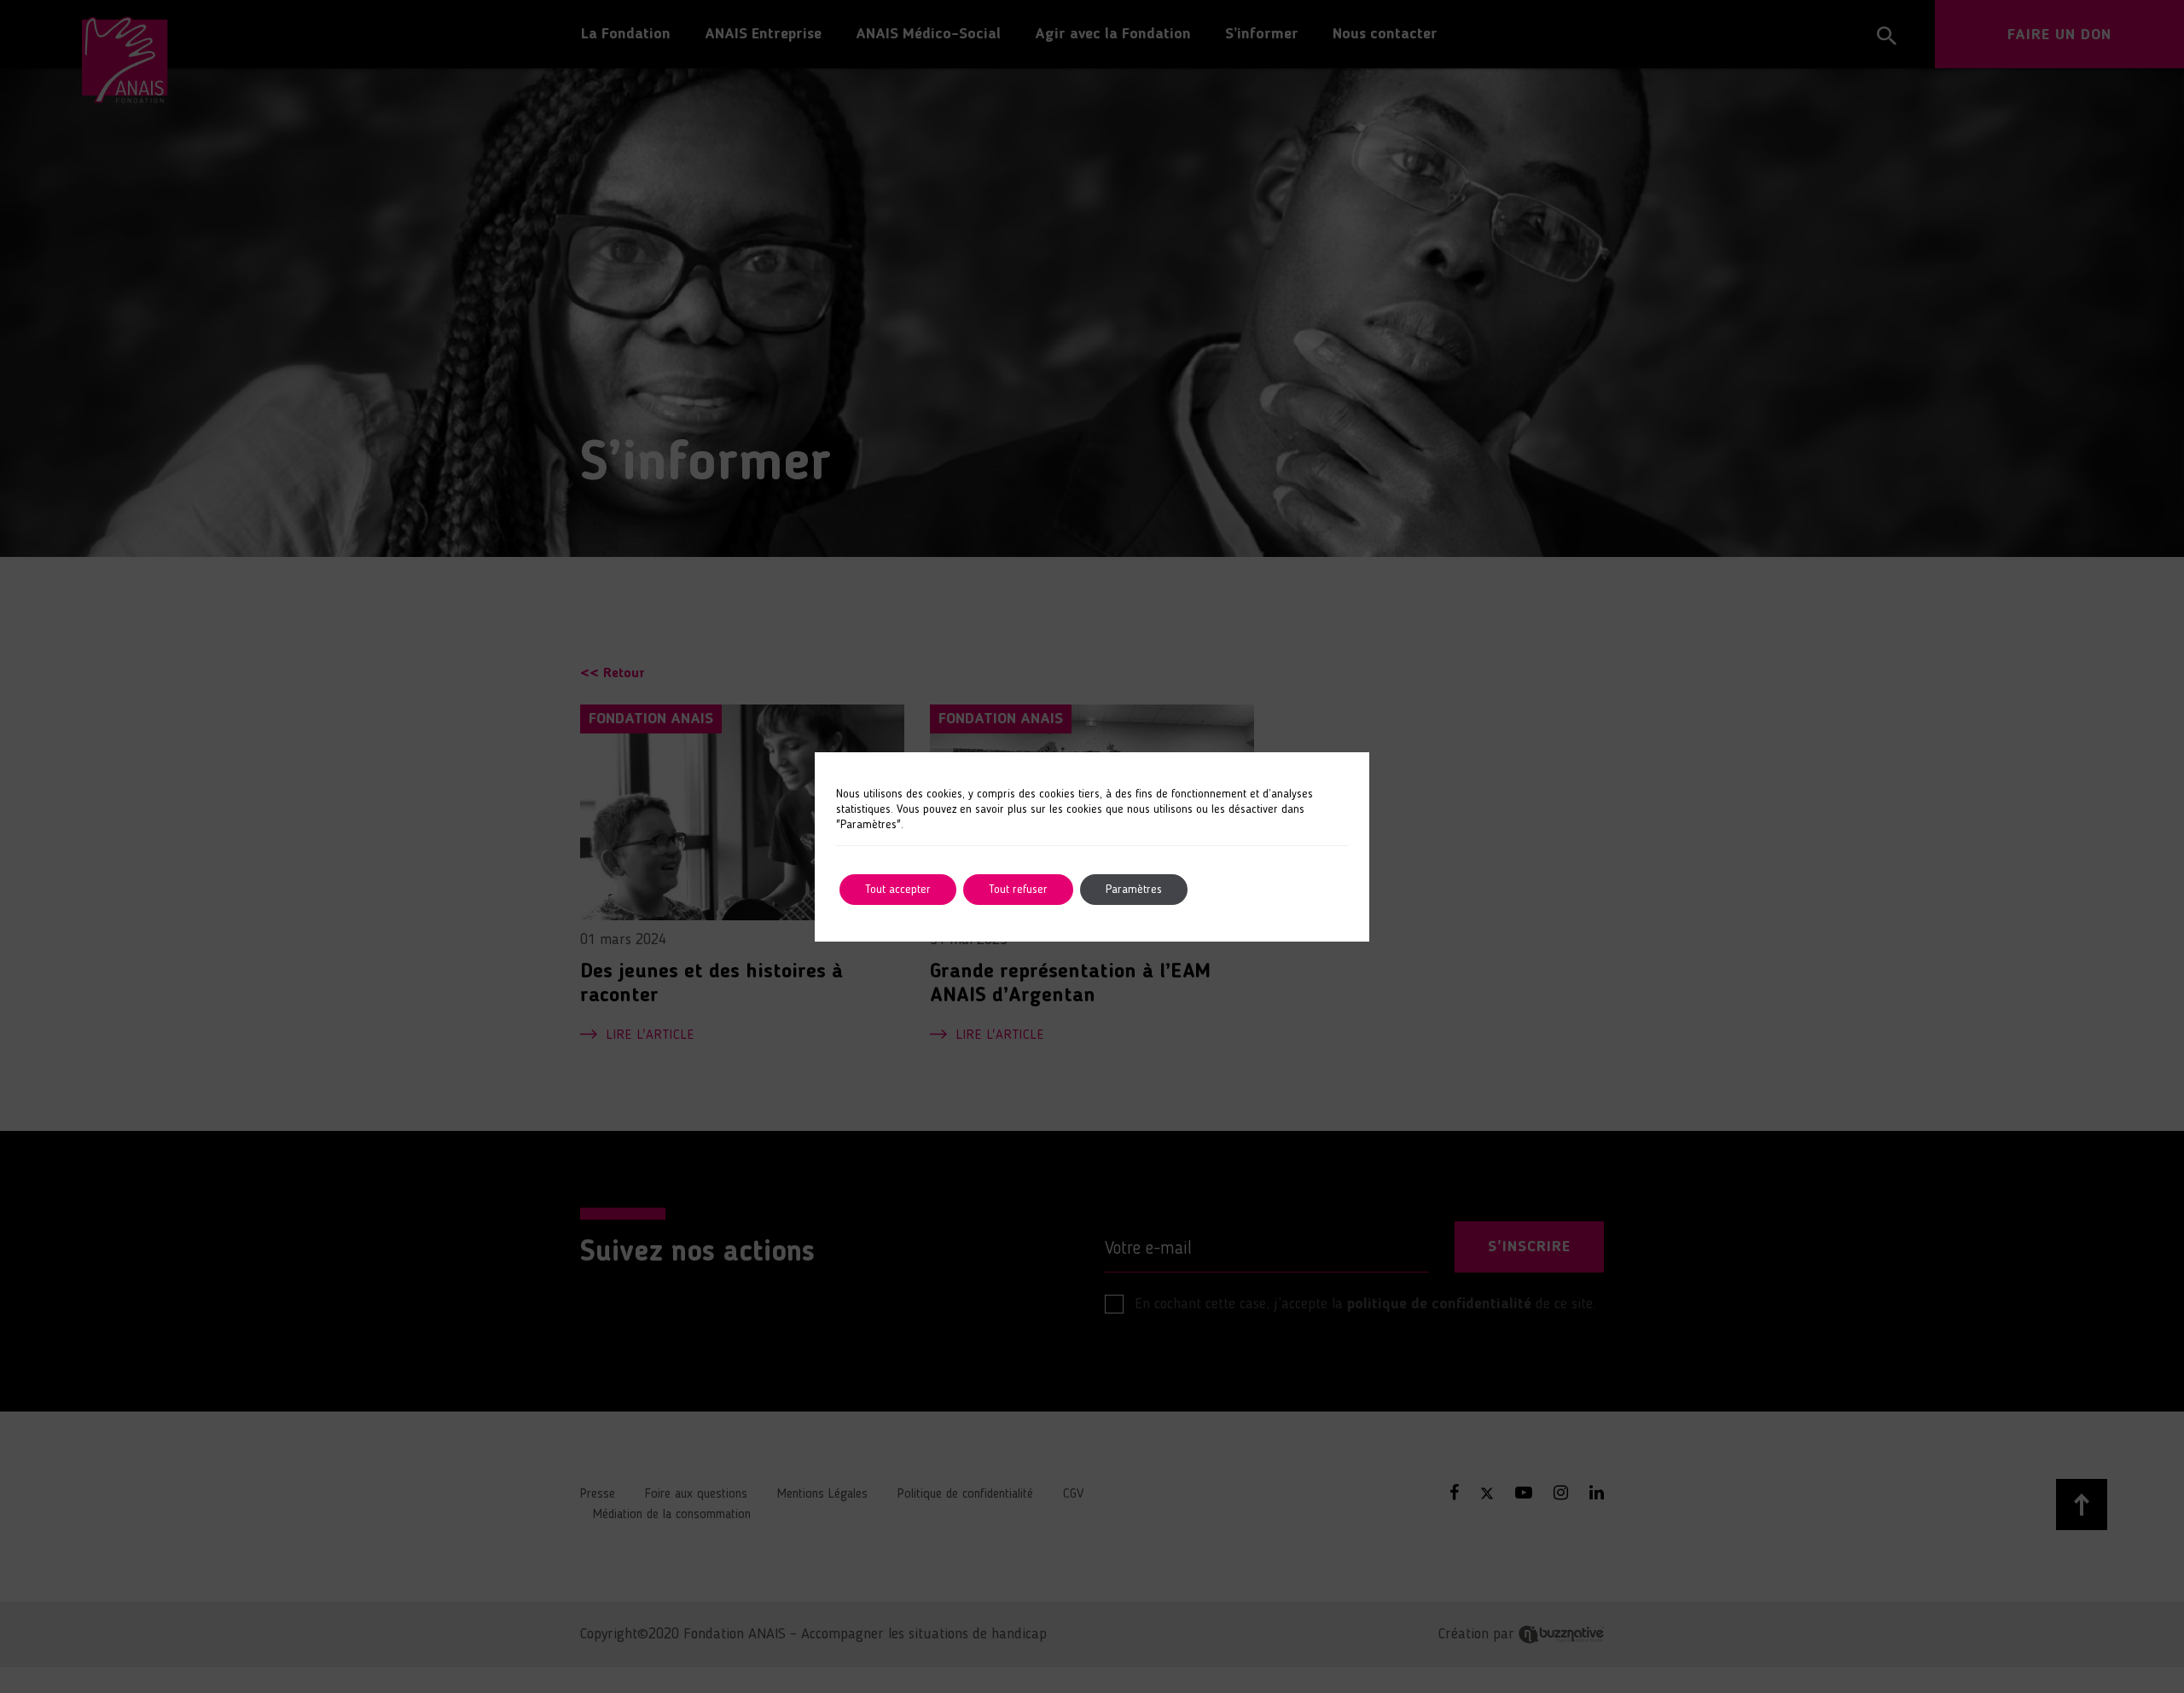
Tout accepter (898, 890)
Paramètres (1134, 890)
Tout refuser (1018, 890)
